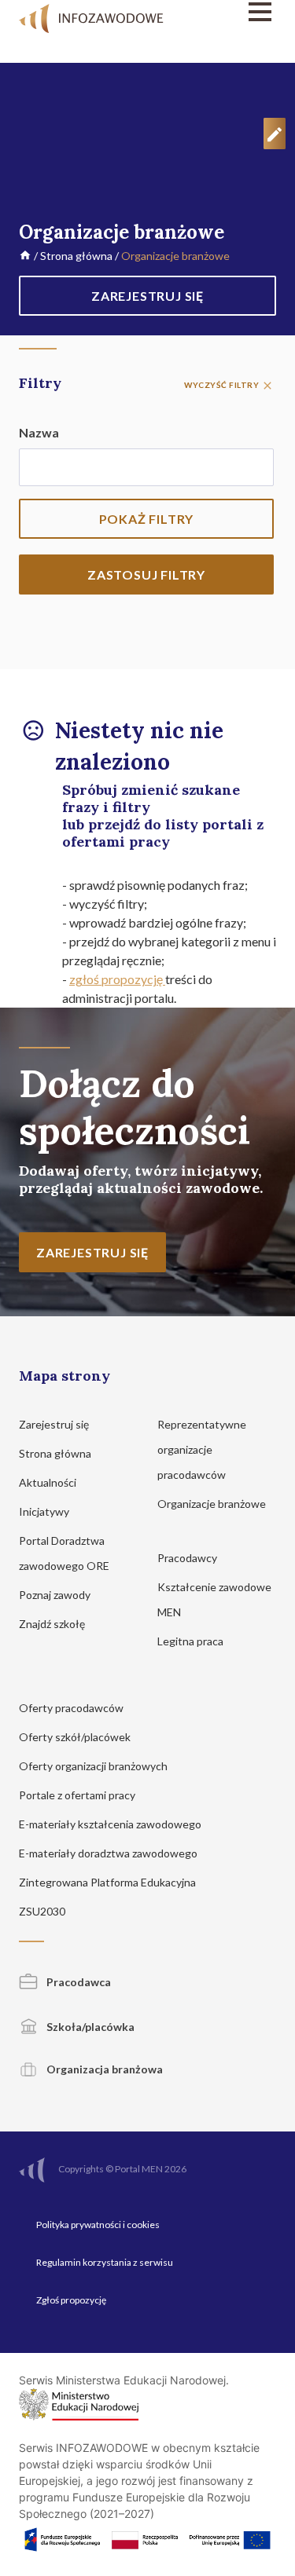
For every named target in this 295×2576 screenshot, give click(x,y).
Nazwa (39, 432)
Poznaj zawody (56, 1595)
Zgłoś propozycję (71, 2300)
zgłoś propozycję (117, 979)
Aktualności (49, 1482)
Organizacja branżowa (103, 2069)
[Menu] (240, 12)
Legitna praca (190, 1641)
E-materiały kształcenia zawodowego (111, 1824)
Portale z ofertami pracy (78, 1795)
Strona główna (76, 256)
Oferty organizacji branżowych (94, 1766)
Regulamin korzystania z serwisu (105, 2262)
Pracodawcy (188, 1558)
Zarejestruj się (55, 1424)
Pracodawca (77, 1982)
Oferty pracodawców (72, 1708)
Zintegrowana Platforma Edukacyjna (109, 1882)
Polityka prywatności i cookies (98, 2225)
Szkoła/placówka (89, 2027)
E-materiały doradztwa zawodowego (109, 1853)
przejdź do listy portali (170, 824)
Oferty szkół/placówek (76, 1737)
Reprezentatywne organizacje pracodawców (202, 1449)
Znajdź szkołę (53, 1624)
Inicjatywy (45, 1511)
